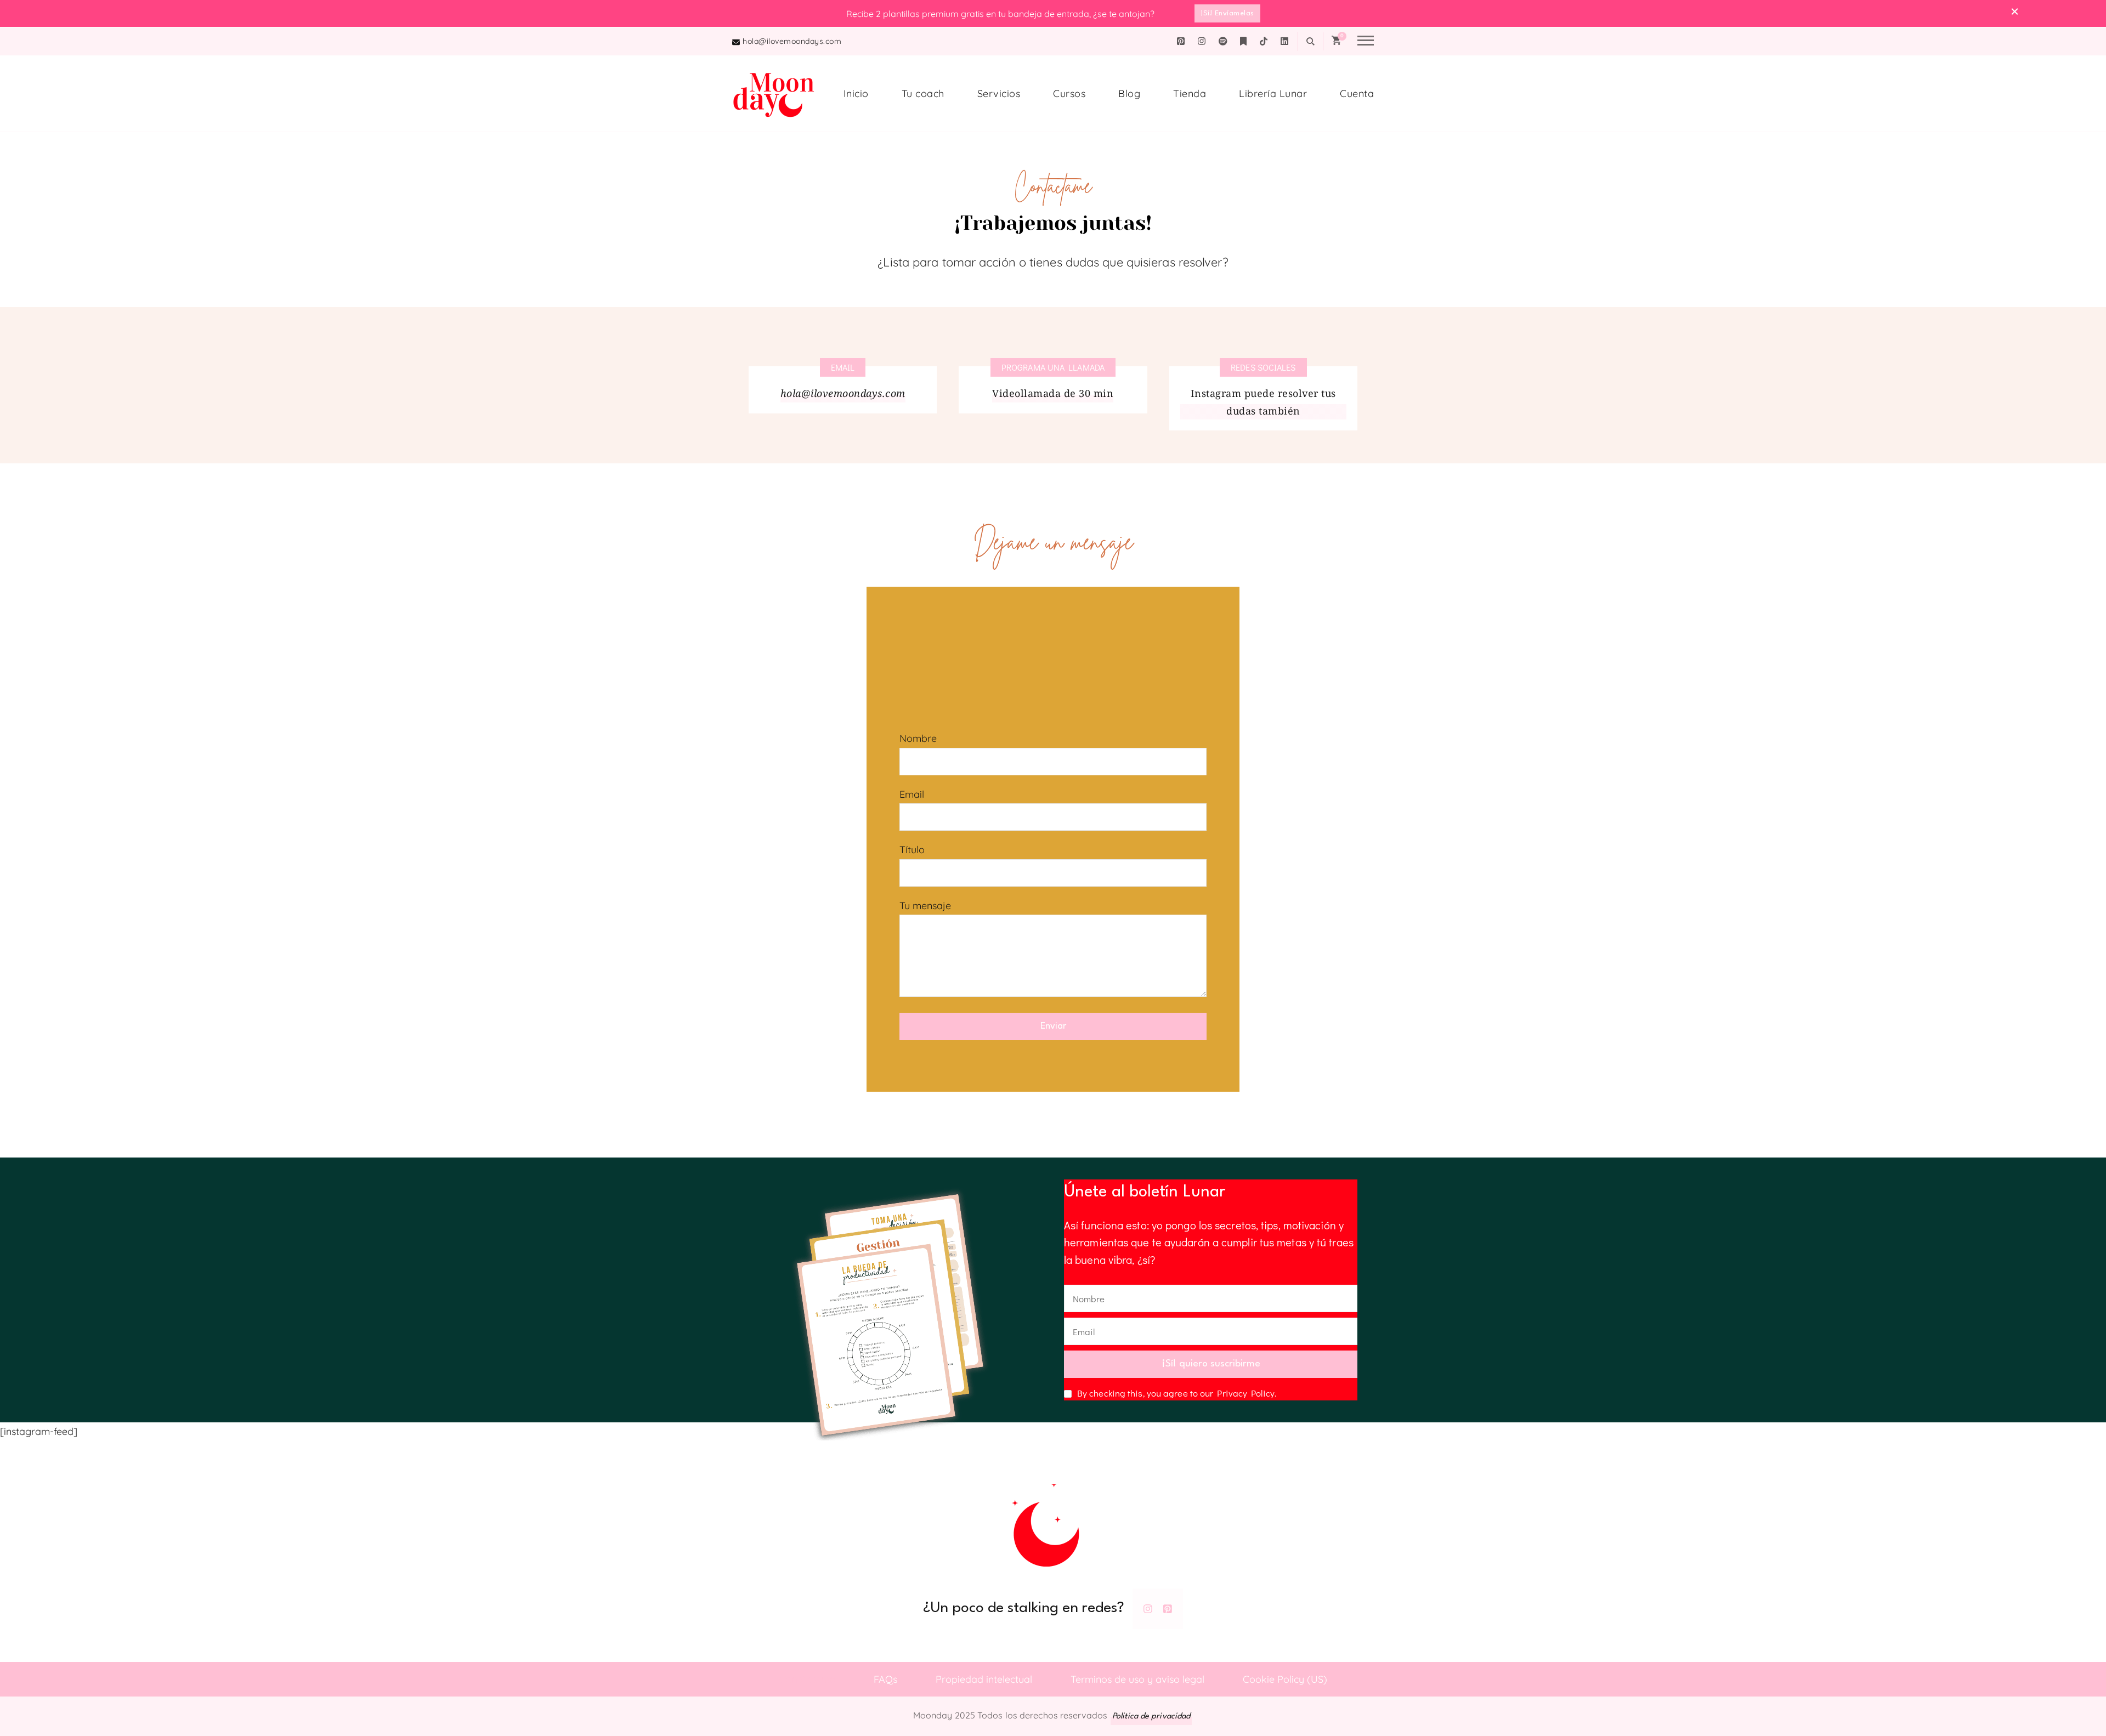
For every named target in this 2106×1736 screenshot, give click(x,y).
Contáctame (807, 1679)
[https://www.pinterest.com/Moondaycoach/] (1168, 1609)
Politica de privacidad (1151, 1717)
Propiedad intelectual (984, 1679)
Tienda (1190, 93)
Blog (1129, 93)
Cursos (1069, 93)
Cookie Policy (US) (1285, 1679)
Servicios (999, 93)
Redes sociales (1263, 367)
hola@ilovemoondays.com (792, 41)
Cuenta (1357, 93)
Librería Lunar (1273, 93)
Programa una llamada (1053, 367)
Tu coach (923, 93)
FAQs (885, 1679)
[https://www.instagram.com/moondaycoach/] (1148, 1609)
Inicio (856, 93)
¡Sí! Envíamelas (1227, 13)
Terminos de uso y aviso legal (1137, 1679)
